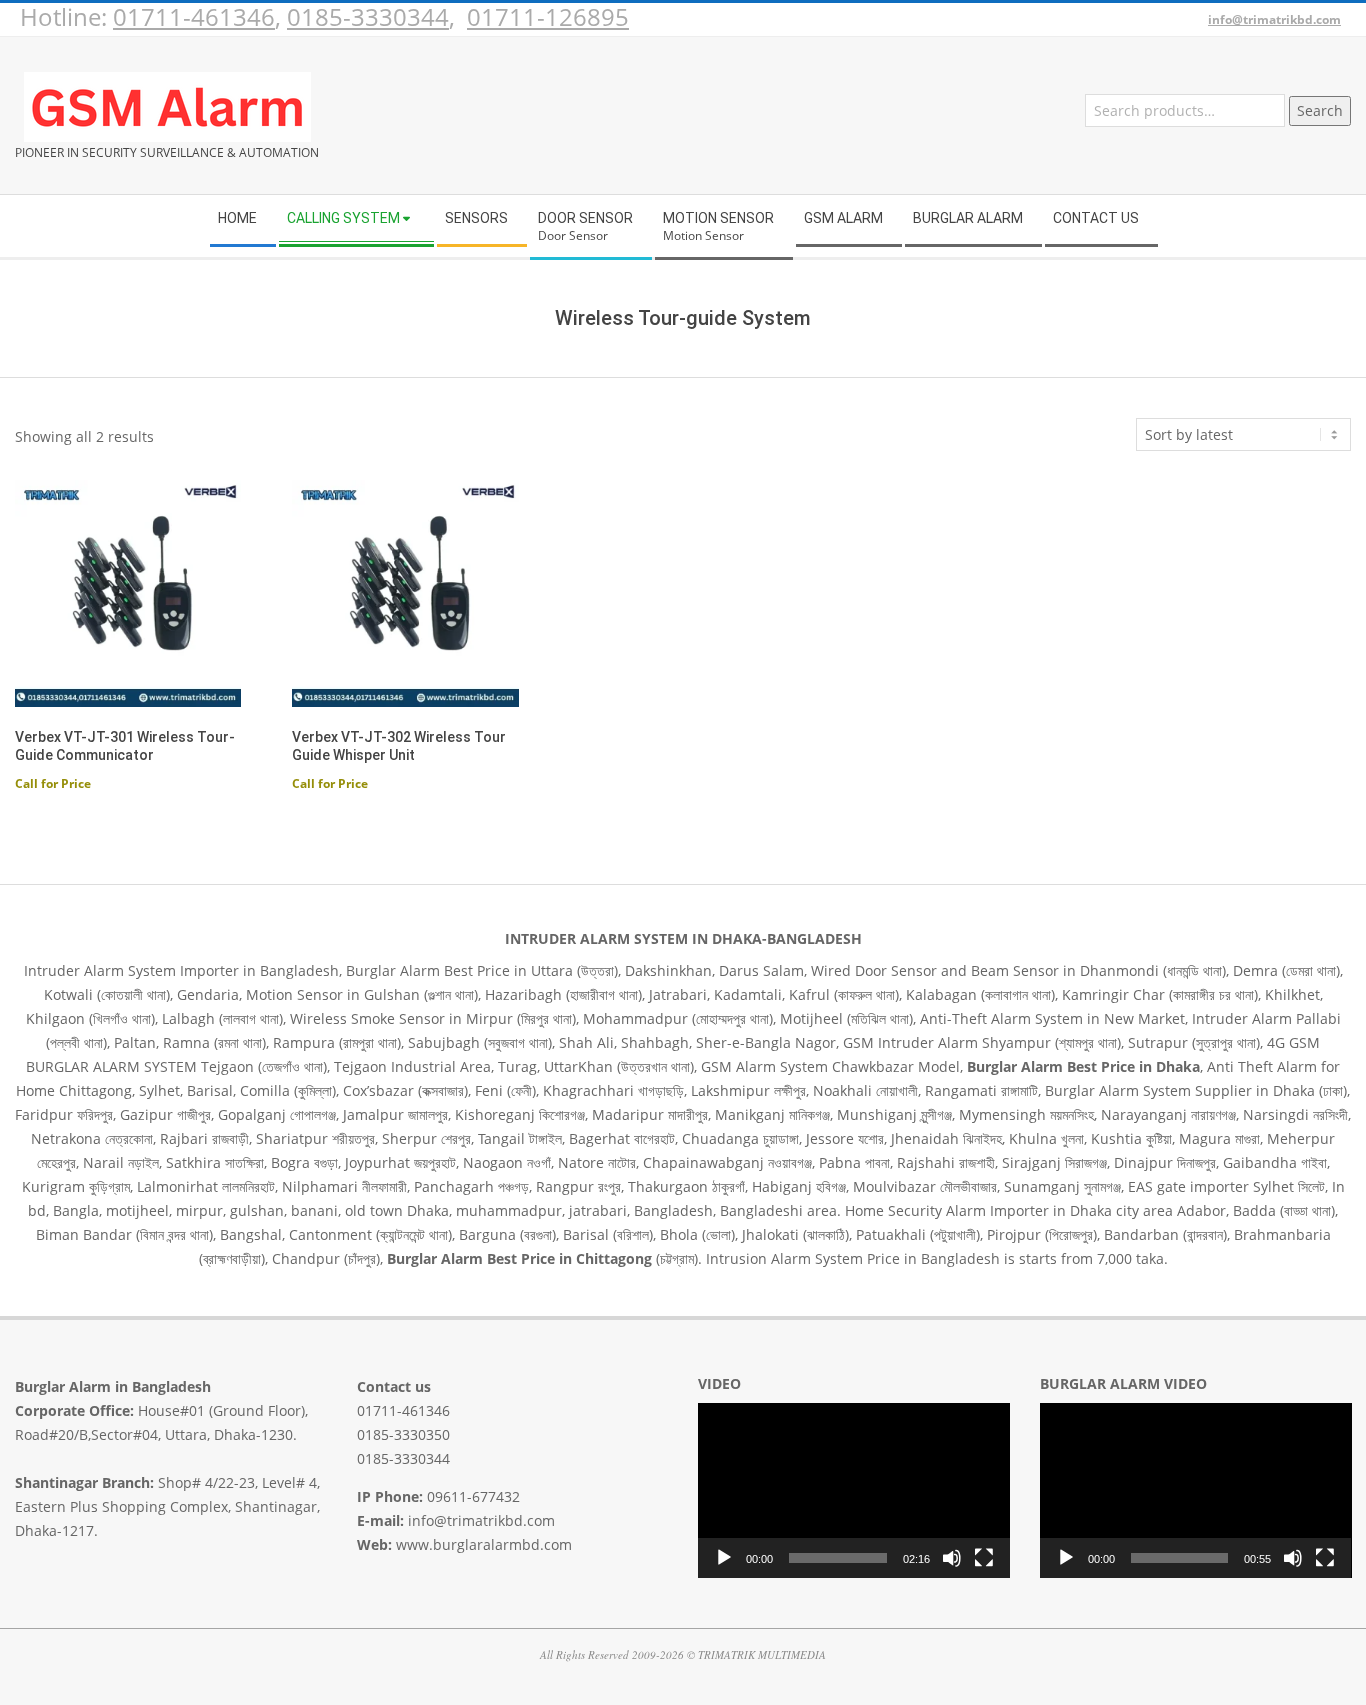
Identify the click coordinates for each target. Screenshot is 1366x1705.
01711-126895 (548, 16)
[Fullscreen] (984, 1558)
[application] (854, 1490)
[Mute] (952, 1558)
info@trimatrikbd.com (1274, 19)
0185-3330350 (403, 1434)
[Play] (724, 1558)
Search (1320, 110)
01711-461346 (194, 16)
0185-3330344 (368, 16)
